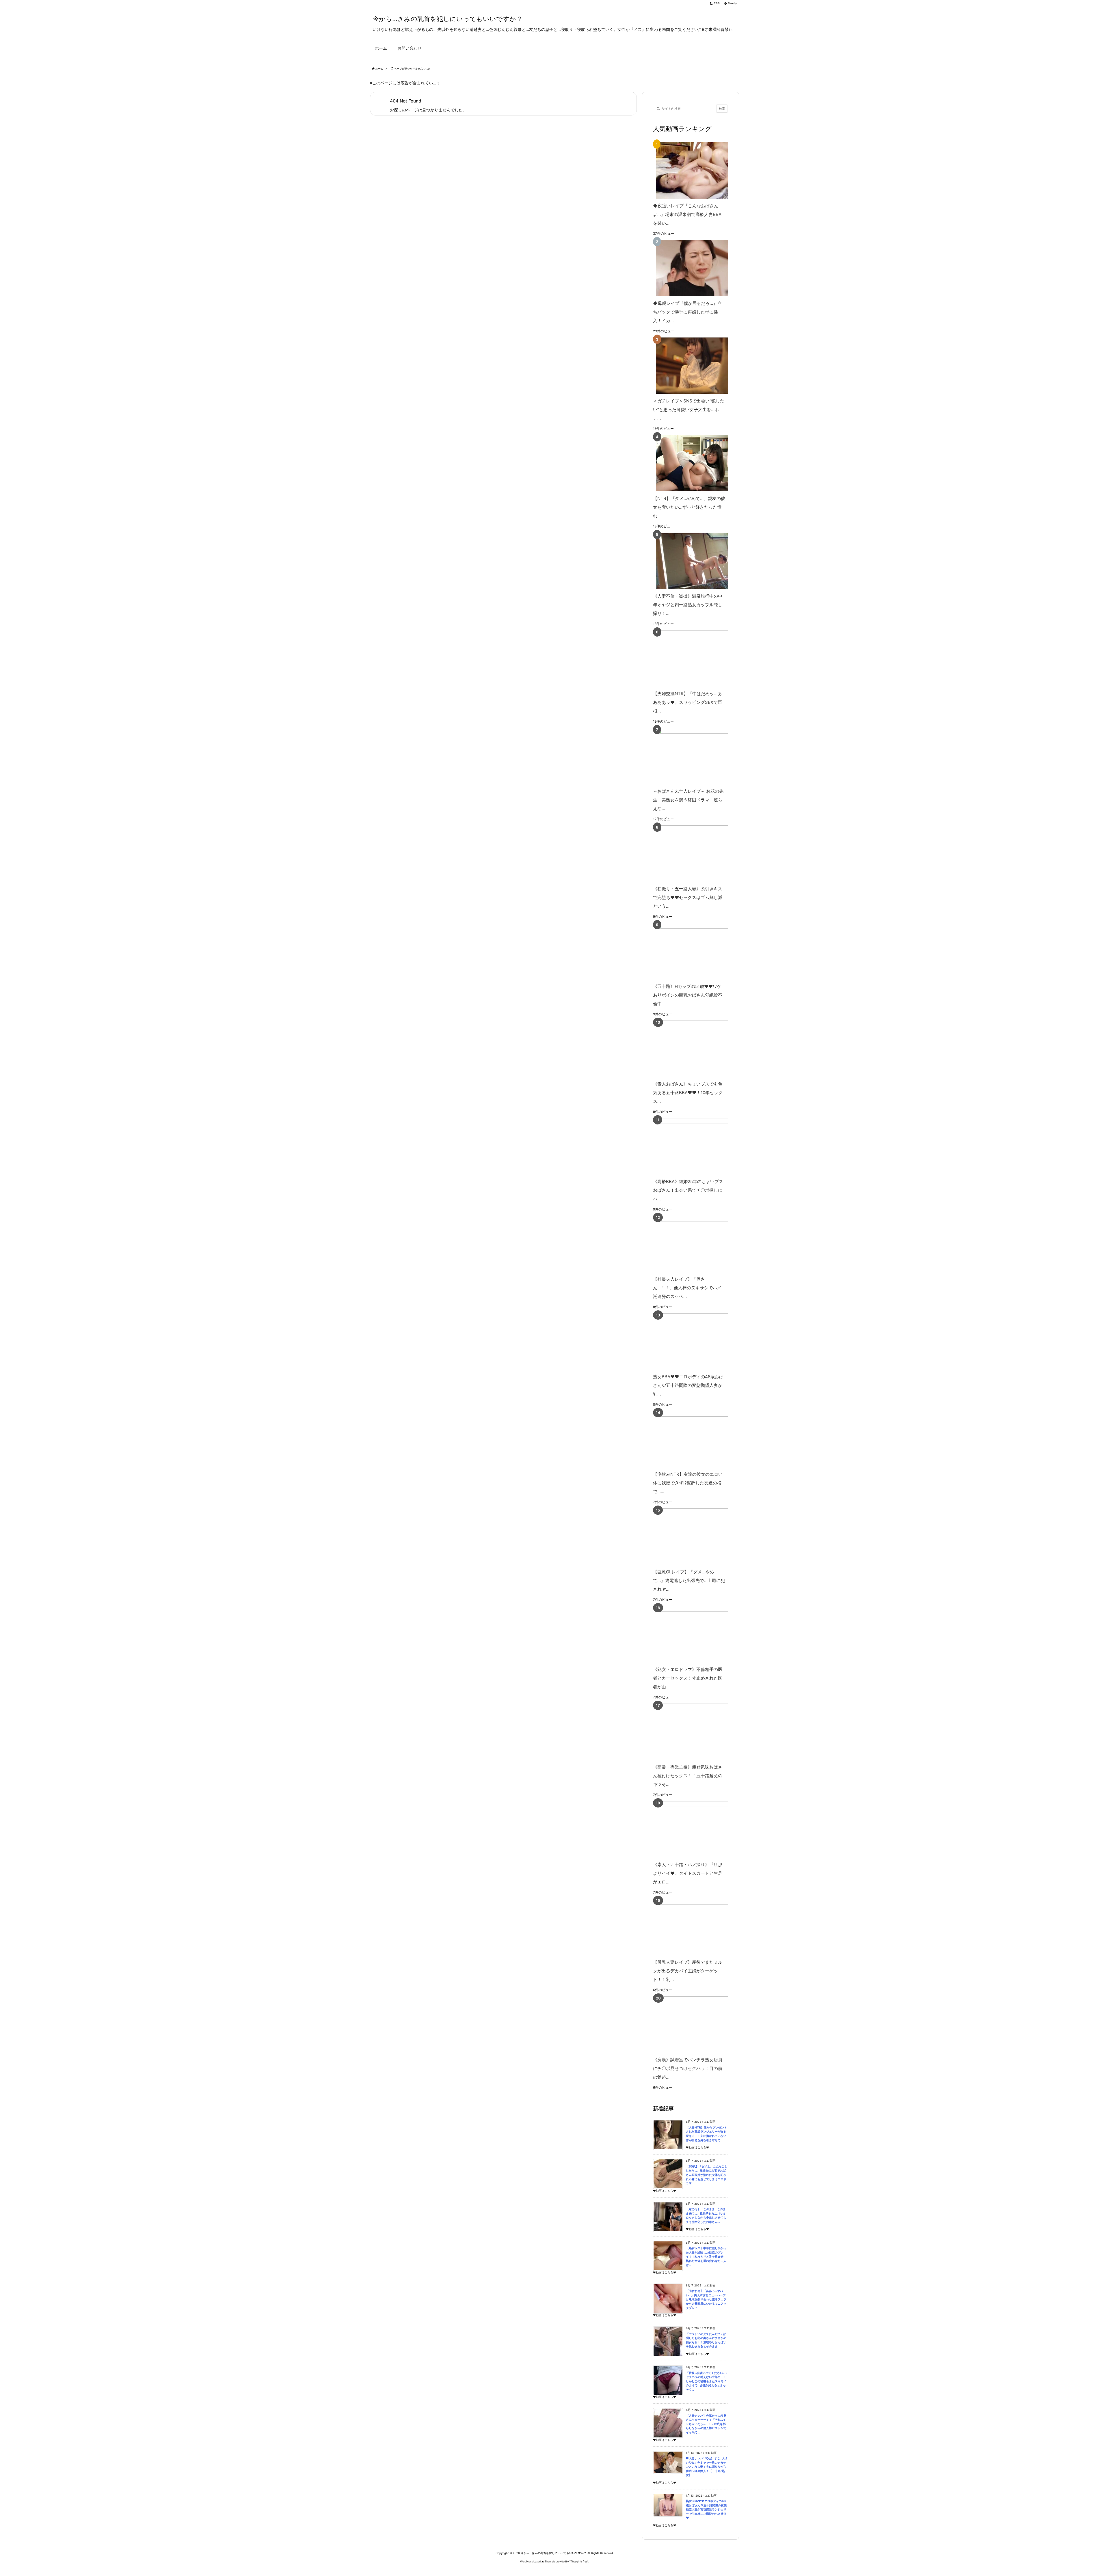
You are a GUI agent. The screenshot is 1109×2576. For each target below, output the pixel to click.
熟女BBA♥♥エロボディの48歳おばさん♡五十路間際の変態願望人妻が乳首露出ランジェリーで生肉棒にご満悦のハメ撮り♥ (706, 2509)
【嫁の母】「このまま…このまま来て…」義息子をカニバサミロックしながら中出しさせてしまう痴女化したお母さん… (706, 2216)
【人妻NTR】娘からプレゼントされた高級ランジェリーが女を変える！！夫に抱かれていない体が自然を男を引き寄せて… (706, 2134)
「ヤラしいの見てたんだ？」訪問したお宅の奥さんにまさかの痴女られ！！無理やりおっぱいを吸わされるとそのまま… (706, 2340)
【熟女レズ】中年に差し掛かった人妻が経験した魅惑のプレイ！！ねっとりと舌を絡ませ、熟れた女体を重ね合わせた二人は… (706, 2257)
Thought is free (579, 2561)
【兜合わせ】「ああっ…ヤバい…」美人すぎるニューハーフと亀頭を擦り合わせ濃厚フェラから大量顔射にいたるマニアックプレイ (706, 2299)
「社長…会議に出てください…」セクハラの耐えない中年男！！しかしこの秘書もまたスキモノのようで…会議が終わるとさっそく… (707, 2381)
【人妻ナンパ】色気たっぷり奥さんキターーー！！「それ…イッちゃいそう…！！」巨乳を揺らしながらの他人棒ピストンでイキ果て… (706, 2424)
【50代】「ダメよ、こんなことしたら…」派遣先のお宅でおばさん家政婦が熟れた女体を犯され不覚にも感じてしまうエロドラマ (707, 2175)
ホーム (379, 69)
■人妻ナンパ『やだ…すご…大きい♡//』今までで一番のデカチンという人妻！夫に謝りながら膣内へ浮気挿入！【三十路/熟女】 (707, 2467)
